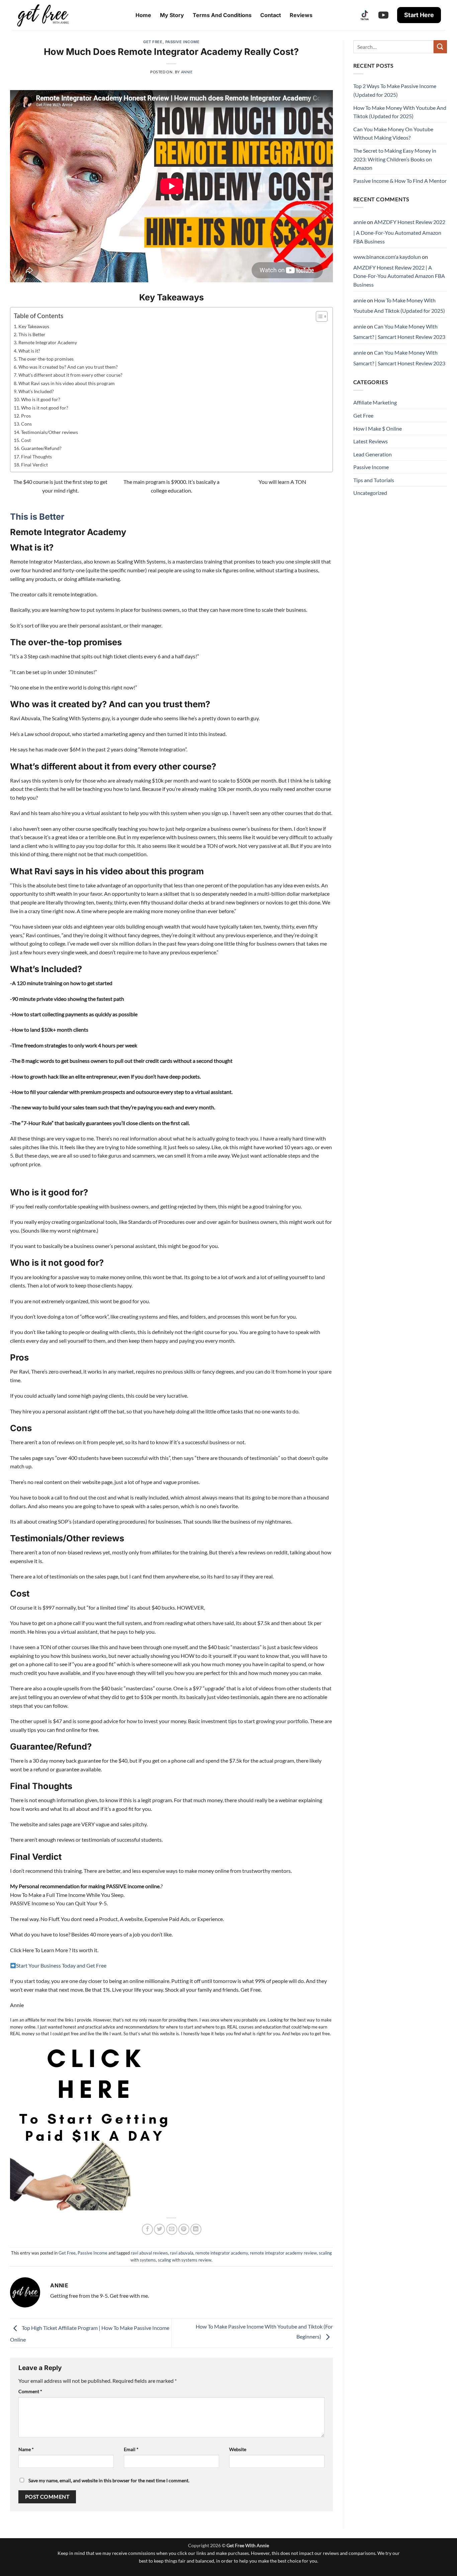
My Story (172, 15)
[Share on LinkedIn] (196, 2229)
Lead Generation (373, 454)
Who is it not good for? (45, 408)
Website (238, 2449)
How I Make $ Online (378, 428)
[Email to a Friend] (172, 2229)
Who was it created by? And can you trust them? (68, 367)
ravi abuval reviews (149, 2253)
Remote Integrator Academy (48, 342)
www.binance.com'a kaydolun (387, 257)
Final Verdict (34, 465)
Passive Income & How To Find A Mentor (400, 181)
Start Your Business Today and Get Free (61, 1965)
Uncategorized (370, 493)
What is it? (29, 351)
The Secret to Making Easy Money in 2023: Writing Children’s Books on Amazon (395, 159)
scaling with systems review (185, 2260)
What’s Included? (36, 391)
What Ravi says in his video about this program (67, 383)
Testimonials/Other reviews (50, 432)
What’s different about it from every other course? (70, 375)
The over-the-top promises (46, 359)
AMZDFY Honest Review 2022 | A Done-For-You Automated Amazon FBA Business (399, 231)
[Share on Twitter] (159, 2229)
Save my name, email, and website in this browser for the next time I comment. (109, 2480)
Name (26, 2449)
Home (143, 15)
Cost (26, 440)
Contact (271, 15)
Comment (30, 2391)
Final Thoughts (36, 457)
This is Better (32, 334)
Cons (26, 424)
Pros (26, 416)
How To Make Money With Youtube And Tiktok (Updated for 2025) (400, 112)
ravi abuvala (182, 2253)
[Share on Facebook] (147, 2229)
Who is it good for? (41, 399)
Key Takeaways (34, 326)
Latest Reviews (371, 441)
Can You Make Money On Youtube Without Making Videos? (393, 133)
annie (187, 72)
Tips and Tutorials (374, 480)
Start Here (419, 15)
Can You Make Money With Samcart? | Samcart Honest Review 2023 (399, 332)
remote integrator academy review (283, 2253)
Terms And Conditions (222, 15)
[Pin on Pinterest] (184, 2229)
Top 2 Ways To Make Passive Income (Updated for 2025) (395, 90)
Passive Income (182, 42)
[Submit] (440, 47)
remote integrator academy (222, 2253)
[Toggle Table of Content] (318, 316)
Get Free (153, 42)
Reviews (301, 15)
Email (131, 2449)
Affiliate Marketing (375, 402)
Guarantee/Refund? (41, 448)
